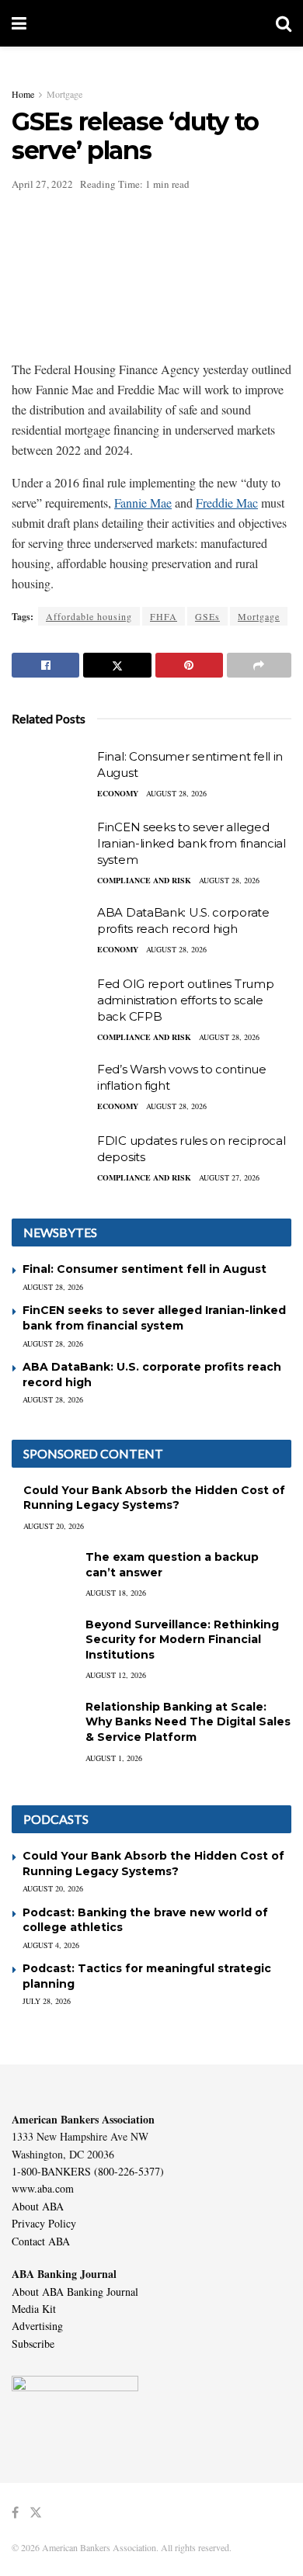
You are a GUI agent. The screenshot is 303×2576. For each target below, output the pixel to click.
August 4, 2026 (51, 1945)
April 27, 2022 (42, 184)
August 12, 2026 (116, 1675)
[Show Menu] (19, 23)
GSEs (207, 616)
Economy (118, 793)
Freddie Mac (227, 503)
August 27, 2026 (229, 1177)
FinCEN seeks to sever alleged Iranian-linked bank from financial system (192, 843)
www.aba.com (43, 2188)
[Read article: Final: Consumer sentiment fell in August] (50, 776)
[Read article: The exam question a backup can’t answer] (43, 1572)
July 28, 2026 (47, 2001)
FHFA (164, 616)
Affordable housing (89, 616)
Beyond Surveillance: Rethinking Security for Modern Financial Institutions (182, 1640)
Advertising (37, 2326)
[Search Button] (284, 23)
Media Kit (34, 2309)
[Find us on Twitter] (36, 2513)
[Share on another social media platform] (259, 665)
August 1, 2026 (114, 1758)
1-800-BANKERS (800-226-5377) (88, 2171)
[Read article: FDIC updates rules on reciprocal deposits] (50, 1160)
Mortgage (64, 94)
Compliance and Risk (144, 880)
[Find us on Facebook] (15, 2513)
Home (23, 94)
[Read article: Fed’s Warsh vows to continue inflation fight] (50, 1089)
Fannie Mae (143, 503)
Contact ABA (41, 2241)
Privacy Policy (44, 2223)
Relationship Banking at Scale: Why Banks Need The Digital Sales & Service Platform (188, 1722)
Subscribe (33, 2344)
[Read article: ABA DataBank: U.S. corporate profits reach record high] (50, 932)
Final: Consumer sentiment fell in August (145, 1269)
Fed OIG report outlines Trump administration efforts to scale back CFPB (185, 1000)
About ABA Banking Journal (75, 2292)
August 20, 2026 (54, 1526)
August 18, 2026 (116, 1593)
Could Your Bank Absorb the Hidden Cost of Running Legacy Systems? (154, 1498)
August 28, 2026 (176, 793)
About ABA (38, 2206)
